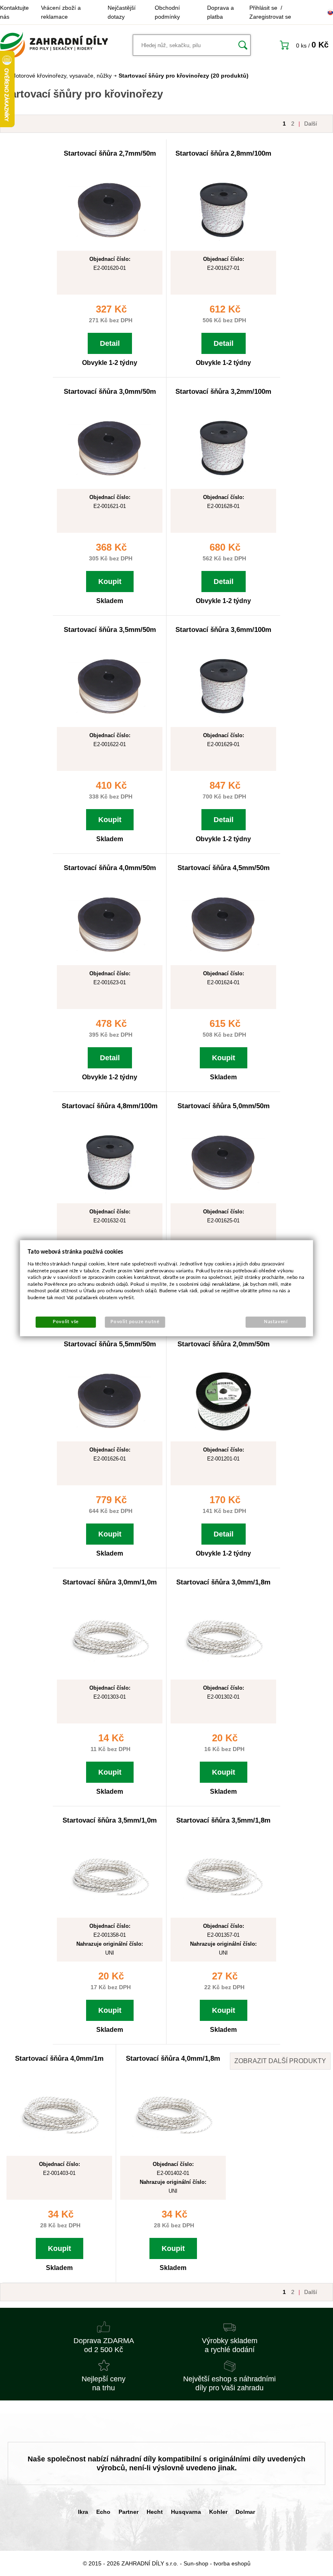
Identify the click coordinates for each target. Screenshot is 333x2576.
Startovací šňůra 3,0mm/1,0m (110, 1582)
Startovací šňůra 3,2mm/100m (223, 392)
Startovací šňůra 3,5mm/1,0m (110, 1820)
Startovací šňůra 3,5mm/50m (110, 630)
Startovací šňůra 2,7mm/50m (110, 153)
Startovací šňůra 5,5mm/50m (110, 1344)
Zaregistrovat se (270, 17)
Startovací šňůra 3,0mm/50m (110, 392)
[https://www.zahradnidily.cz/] (54, 45)
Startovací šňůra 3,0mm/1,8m (223, 1582)
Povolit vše (66, 1322)
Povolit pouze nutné (135, 1322)
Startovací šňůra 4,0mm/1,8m (173, 2058)
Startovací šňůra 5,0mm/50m (224, 1106)
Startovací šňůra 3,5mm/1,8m (223, 1820)
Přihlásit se (263, 8)
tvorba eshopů (232, 2563)
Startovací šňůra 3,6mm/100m (223, 630)
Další (311, 124)
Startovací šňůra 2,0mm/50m (224, 1344)
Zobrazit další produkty (280, 2061)
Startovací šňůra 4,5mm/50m (224, 868)
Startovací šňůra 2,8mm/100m (223, 153)
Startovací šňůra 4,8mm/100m (110, 1106)
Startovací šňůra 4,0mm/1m (59, 2058)
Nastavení (276, 1322)
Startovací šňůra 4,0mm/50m (110, 868)
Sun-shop (196, 2563)
